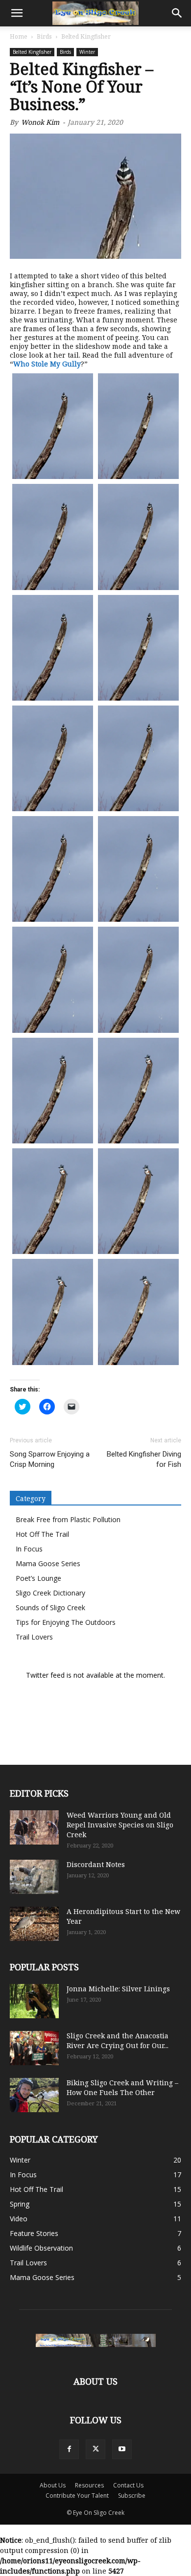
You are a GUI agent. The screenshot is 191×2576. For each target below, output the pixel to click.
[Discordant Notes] (34, 1877)
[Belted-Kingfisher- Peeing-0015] (53, 1201)
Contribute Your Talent (77, 2496)
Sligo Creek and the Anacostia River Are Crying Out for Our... (118, 2040)
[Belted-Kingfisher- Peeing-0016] (138, 1201)
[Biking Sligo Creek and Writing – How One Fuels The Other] (34, 2095)
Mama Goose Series (48, 1563)
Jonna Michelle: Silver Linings (118, 1989)
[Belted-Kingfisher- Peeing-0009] (53, 869)
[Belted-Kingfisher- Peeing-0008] (138, 758)
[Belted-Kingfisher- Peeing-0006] (138, 648)
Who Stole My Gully (47, 364)
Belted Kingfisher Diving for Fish (144, 1459)
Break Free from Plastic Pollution (68, 1519)
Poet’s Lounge (38, 1578)
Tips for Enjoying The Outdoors (66, 1622)
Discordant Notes (96, 1864)
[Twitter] (95, 2449)
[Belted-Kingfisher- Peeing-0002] (138, 426)
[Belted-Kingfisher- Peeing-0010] (138, 869)
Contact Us (128, 2485)
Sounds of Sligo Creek (50, 1607)
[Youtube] (122, 2449)
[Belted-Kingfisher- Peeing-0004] (138, 537)
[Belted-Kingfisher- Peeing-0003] (53, 537)
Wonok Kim (40, 122)
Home (19, 36)
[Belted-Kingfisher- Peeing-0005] (53, 648)
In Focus (29, 1549)
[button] (17, 13)
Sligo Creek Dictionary (50, 1593)
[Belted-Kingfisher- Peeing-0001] (53, 426)
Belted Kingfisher (32, 52)
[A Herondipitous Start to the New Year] (34, 1924)
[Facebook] (69, 2449)
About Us (53, 2485)
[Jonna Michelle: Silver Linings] (34, 2001)
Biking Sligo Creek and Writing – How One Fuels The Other (122, 2087)
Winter (87, 52)
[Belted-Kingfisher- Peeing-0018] (138, 1312)
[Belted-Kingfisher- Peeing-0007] (53, 758)
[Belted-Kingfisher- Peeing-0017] (53, 1312)
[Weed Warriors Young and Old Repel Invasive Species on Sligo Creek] (34, 1827)
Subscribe (132, 2496)
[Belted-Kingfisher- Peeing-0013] (53, 1091)
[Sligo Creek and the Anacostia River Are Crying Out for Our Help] (34, 2048)
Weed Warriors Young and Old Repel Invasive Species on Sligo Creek (120, 1825)
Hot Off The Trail (42, 1534)
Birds (44, 36)
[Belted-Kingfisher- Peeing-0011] (53, 980)
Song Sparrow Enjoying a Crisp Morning (50, 1459)
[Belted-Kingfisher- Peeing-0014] (138, 1091)
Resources (89, 2485)
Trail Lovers (34, 1637)
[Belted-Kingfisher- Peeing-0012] (138, 980)
